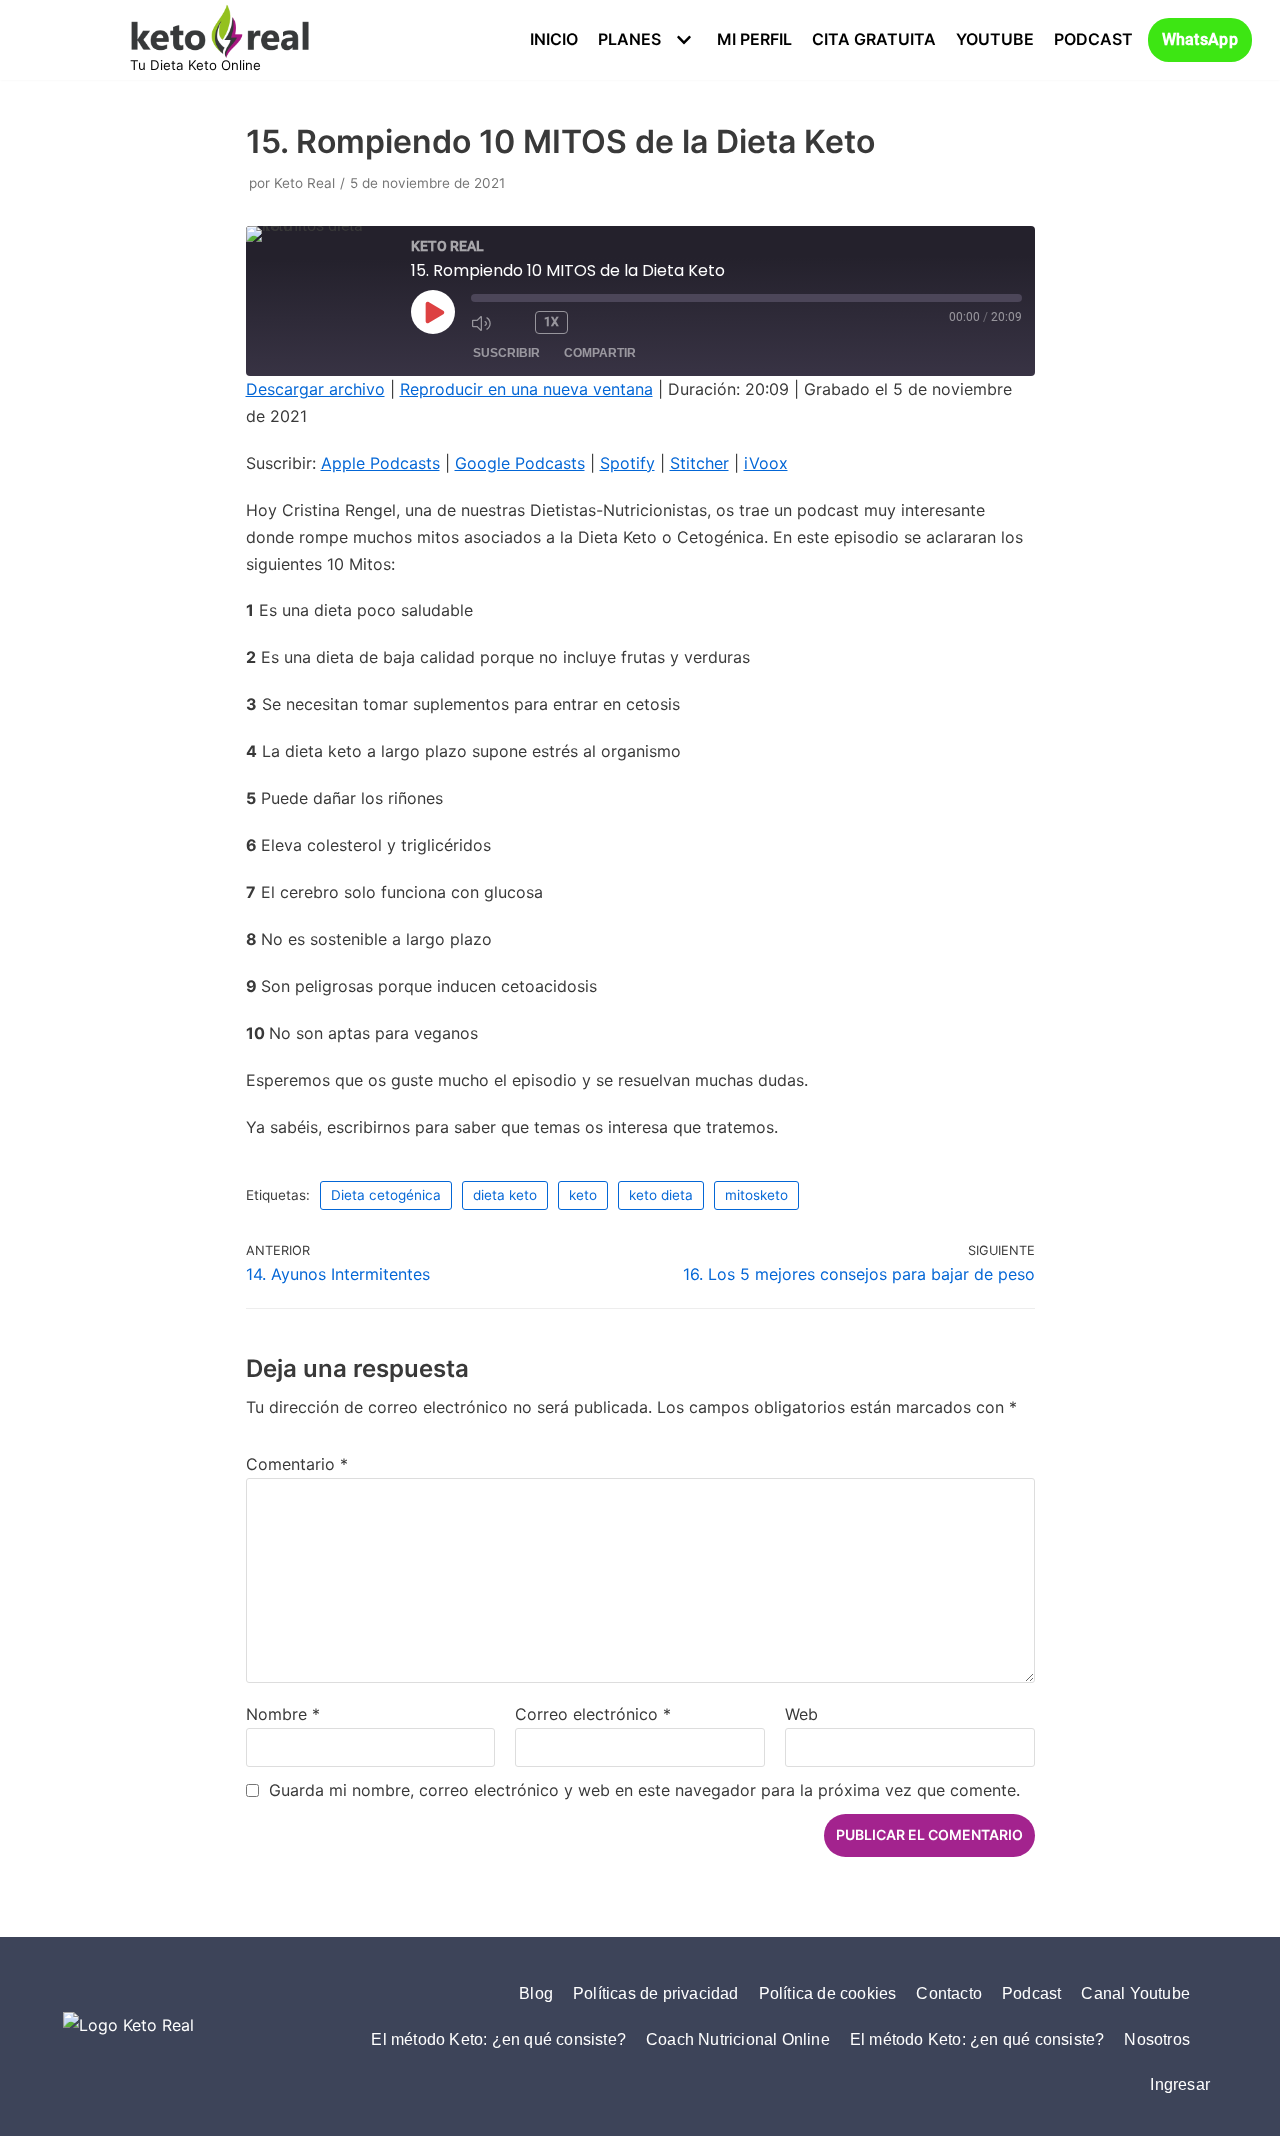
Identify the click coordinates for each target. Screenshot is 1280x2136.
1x (551, 322)
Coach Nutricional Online (738, 2039)
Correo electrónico (593, 1714)
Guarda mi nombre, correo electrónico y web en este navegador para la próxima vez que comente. (644, 1790)
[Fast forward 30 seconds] (590, 323)
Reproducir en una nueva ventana (526, 389)
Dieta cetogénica (386, 1195)
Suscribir (506, 353)
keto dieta (661, 1195)
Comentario (297, 1464)
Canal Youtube (1135, 1993)
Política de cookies (828, 1993)
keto (583, 1195)
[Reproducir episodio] (433, 312)
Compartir (600, 353)
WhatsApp (1200, 40)
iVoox (766, 463)
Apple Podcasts (380, 463)
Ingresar (1180, 2084)
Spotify (627, 463)
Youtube (995, 39)
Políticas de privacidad (656, 1993)
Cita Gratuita (874, 39)
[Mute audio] (483, 323)
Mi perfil (754, 39)
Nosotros (1157, 2039)
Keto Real (304, 183)
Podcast (1093, 39)
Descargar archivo (315, 389)
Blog (536, 1993)
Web (801, 1714)
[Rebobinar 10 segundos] (515, 323)
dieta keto (505, 1195)
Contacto (949, 1993)
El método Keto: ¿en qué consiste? (498, 2039)
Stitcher (699, 463)
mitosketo (756, 1195)
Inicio (554, 39)
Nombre (283, 1714)
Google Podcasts (520, 463)
